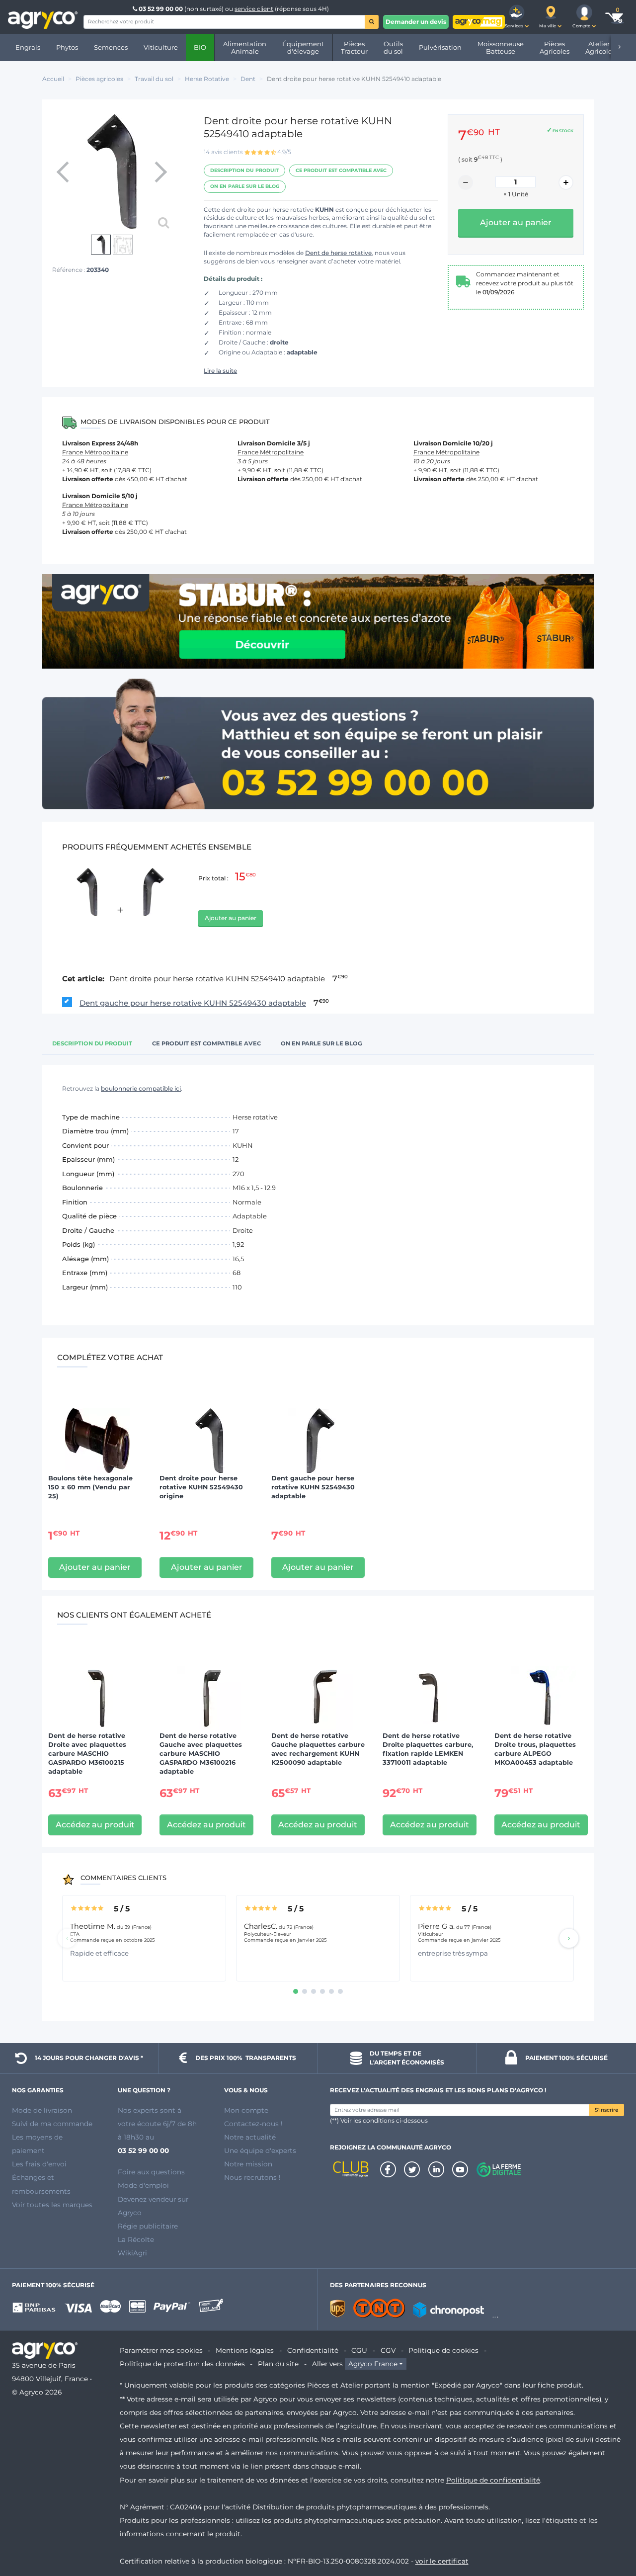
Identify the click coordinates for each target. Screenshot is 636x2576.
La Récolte (136, 2239)
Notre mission (248, 2164)
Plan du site (278, 2364)
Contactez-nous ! (253, 2124)
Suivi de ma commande (52, 2124)
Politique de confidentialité (493, 2480)
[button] (517, 17)
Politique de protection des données (182, 2364)
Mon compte (246, 2110)
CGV (388, 2350)
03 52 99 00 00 (161, 9)
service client (254, 9)
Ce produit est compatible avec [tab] (206, 1043)
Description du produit (244, 170)
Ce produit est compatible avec (341, 170)
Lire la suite (220, 371)
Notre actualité (250, 2137)
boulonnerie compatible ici (141, 1088)
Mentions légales (245, 2350)
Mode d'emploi (143, 2185)
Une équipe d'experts (260, 2150)
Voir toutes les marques (52, 2205)
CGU (359, 2350)
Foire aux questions (151, 2172)
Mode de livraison (42, 2110)
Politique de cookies (443, 2350)
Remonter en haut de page (611, 2533)
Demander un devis (416, 22)
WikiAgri (132, 2253)
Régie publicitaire (148, 2226)
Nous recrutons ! (252, 2177)
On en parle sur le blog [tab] (321, 1043)
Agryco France (373, 2364)
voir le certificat (442, 2561)
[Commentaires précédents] (67, 1938)
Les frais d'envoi (39, 2164)
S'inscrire (606, 2110)
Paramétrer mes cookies (161, 2350)
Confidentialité (313, 2350)
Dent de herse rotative (338, 253)
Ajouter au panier (231, 918)
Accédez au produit (95, 1825)
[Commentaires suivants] (569, 1938)
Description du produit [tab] (92, 1043)
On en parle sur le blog (245, 186)
